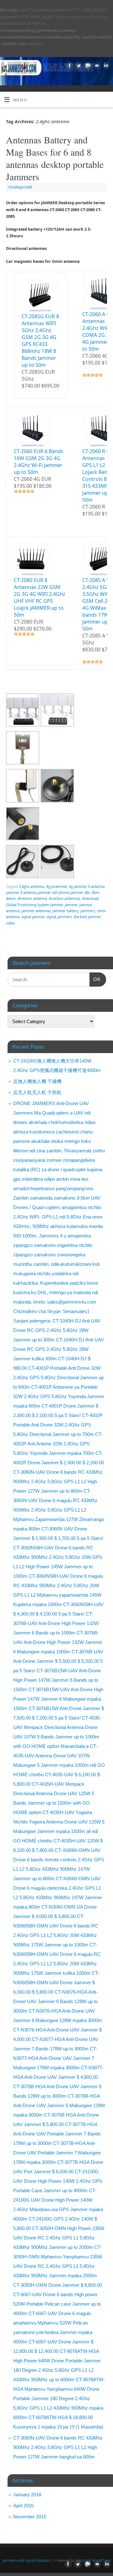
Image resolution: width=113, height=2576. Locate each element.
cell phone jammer (67, 893)
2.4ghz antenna (31, 887)
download (90, 899)
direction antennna (64, 899)
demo (11, 899)
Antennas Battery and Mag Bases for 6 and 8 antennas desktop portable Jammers (55, 158)
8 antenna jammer (35, 893)
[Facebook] (69, 66)
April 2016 (23, 2506)
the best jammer (87, 917)
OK (95, 979)
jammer (71, 905)
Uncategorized (20, 187)
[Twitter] (78, 66)
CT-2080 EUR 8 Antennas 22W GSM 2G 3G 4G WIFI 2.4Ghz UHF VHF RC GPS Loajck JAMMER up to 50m (40, 597)
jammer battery (65, 911)
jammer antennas (36, 911)
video (11, 923)
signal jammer (33, 917)
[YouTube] (96, 66)
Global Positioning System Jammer (34, 905)
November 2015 (30, 2517)
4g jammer (78, 887)
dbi (87, 893)
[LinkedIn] (105, 66)
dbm (96, 893)
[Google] (87, 66)
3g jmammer (56, 887)
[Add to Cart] (22, 393)
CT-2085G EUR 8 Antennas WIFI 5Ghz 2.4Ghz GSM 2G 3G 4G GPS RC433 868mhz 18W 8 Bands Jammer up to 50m (40, 341)
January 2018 (27, 2495)
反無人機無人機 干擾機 (38, 1081)
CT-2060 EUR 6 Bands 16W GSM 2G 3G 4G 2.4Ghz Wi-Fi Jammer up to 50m (39, 462)
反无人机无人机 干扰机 (38, 1092)
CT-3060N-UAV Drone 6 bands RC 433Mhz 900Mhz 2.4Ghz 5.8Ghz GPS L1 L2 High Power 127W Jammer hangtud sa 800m (58, 2447)
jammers (88, 911)
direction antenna (32, 899)
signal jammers (59, 917)
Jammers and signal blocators (27, 2560)
